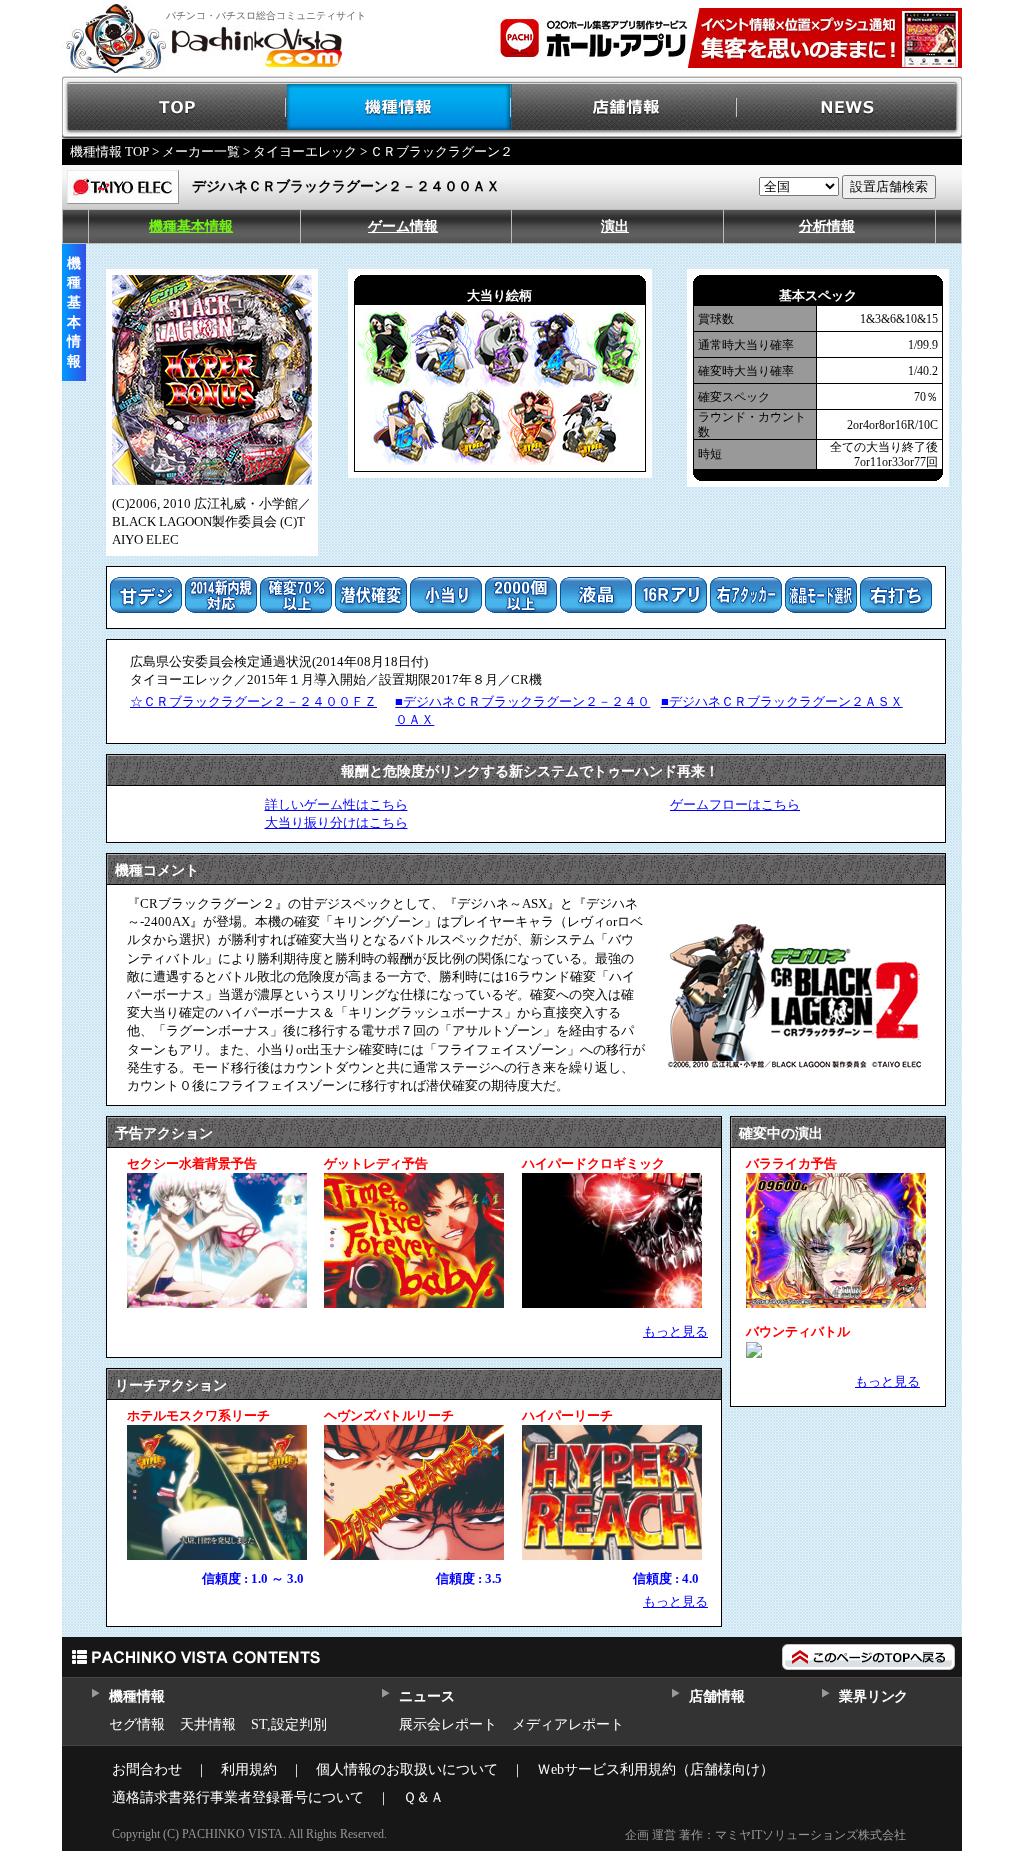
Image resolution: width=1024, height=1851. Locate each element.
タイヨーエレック (305, 151)
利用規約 (249, 1769)
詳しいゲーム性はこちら (336, 804)
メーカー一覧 (201, 151)
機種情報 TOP (109, 151)
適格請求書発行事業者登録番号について (238, 1797)
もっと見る (675, 1331)
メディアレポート (568, 1724)
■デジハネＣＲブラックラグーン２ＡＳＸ (782, 701)
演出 (615, 226)
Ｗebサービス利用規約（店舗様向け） (655, 1769)
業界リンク (873, 1696)
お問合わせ (147, 1769)
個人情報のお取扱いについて (407, 1769)
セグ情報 (137, 1724)
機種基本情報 (191, 226)
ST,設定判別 (289, 1724)
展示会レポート (448, 1724)
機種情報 (399, 107)
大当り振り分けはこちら (336, 822)
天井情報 (208, 1724)
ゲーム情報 (403, 226)
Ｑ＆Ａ (423, 1797)
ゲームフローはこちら (735, 804)
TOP (174, 107)
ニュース (426, 1696)
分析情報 (827, 226)
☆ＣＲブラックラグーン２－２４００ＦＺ (253, 701)
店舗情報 (624, 107)
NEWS (849, 107)
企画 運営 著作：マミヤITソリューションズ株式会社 (765, 1835)
